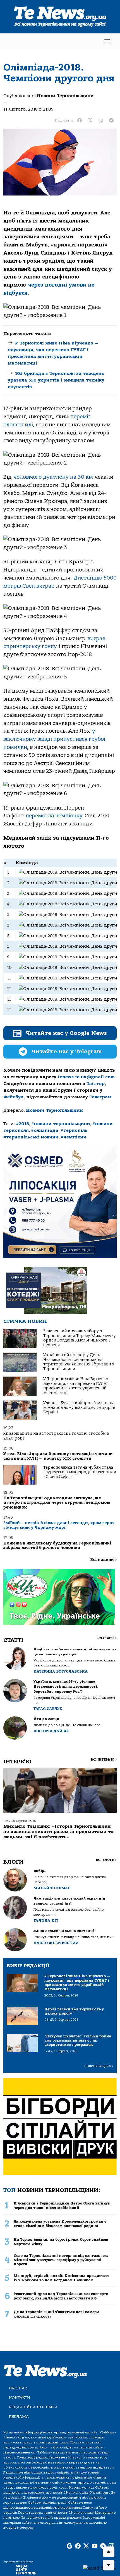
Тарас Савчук (48, 1709)
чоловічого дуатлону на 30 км (53, 477)
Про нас (18, 2388)
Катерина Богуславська (61, 1671)
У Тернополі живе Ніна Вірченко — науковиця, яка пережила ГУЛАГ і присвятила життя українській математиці (78, 1386)
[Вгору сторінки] (109, 2552)
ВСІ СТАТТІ (106, 1638)
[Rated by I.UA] (99, 2568)
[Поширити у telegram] (111, 121)
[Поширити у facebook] (80, 121)
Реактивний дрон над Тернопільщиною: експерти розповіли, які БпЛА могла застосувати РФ (61, 2296)
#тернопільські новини (31, 1137)
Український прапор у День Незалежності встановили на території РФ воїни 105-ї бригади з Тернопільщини (79, 1362)
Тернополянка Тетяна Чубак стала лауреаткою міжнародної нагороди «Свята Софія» (80, 1472)
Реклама (19, 2417)
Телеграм (100, 1097)
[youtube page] (95, 2546)
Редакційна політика (33, 2407)
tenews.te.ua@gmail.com (86, 1077)
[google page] (69, 2546)
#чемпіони (74, 1137)
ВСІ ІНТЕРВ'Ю (104, 1760)
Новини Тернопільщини (65, 96)
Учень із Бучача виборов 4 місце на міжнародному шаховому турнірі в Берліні (79, 1407)
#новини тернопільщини (61, 1124)
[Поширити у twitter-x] (90, 121)
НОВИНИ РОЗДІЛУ (99, 2066)
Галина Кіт (46, 1921)
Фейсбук (13, 1097)
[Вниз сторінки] (109, 2565)
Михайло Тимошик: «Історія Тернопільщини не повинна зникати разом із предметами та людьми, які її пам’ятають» (58, 1832)
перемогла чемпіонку (54, 816)
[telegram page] (103, 2546)
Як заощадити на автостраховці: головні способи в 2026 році (56, 1436)
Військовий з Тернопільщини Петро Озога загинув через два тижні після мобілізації (62, 2205)
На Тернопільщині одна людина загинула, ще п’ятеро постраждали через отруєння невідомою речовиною (57, 1503)
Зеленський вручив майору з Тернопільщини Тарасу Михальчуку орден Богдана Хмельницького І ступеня (80, 1338)
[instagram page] (111, 2546)
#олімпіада (45, 1130)
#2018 (22, 1124)
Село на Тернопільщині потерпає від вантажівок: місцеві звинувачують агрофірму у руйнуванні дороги (61, 2260)
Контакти (20, 2398)
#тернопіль (74, 1130)
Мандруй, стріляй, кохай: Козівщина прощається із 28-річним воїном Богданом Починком (62, 2278)
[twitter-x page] (86, 2546)
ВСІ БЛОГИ (106, 1860)
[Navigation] (107, 41)
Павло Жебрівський (56, 1943)
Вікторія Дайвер (51, 1731)
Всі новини (103, 1560)
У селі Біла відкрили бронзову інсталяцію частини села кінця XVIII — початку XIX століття (58, 1456)
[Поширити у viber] (101, 121)
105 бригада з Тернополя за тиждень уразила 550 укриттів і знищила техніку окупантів (56, 380)
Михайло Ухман (52, 1888)
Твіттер (96, 1084)
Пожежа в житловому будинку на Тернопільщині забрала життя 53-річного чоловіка (57, 1545)
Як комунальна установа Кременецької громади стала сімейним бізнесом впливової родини (60, 2223)
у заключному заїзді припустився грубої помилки (54, 739)
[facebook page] (78, 2546)
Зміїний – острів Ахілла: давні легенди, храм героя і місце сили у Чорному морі (59, 1525)
